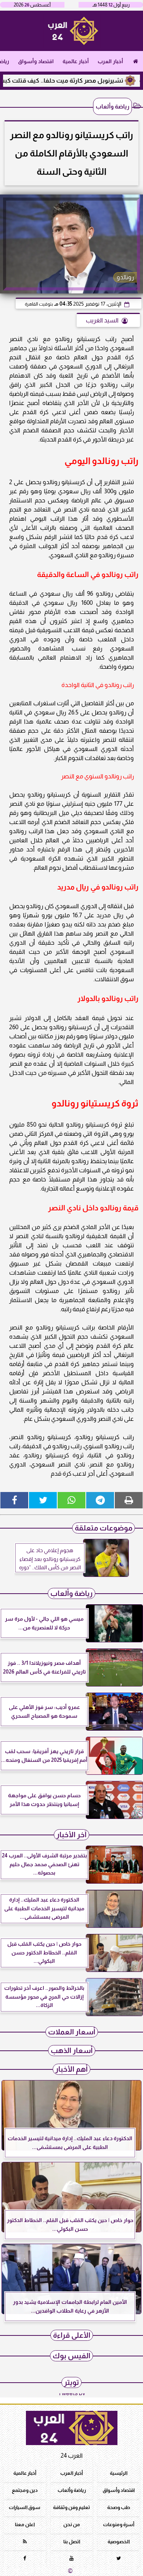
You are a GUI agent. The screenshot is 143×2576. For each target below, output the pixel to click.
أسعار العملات (72, 2032)
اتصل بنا (72, 2542)
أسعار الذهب (72, 2051)
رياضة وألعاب (112, 106)
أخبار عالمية (76, 61)
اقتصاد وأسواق (36, 61)
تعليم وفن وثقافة (71, 2507)
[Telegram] (100, 1500)
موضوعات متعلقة (104, 1528)
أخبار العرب (110, 61)
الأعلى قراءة (72, 2335)
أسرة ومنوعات (119, 2524)
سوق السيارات (25, 2507)
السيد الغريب (102, 320)
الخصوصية (119, 2542)
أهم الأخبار (71, 2069)
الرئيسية (119, 2473)
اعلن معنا (25, 2524)
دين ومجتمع (25, 2490)
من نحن (72, 2524)
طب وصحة (119, 2507)
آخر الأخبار (71, 1835)
